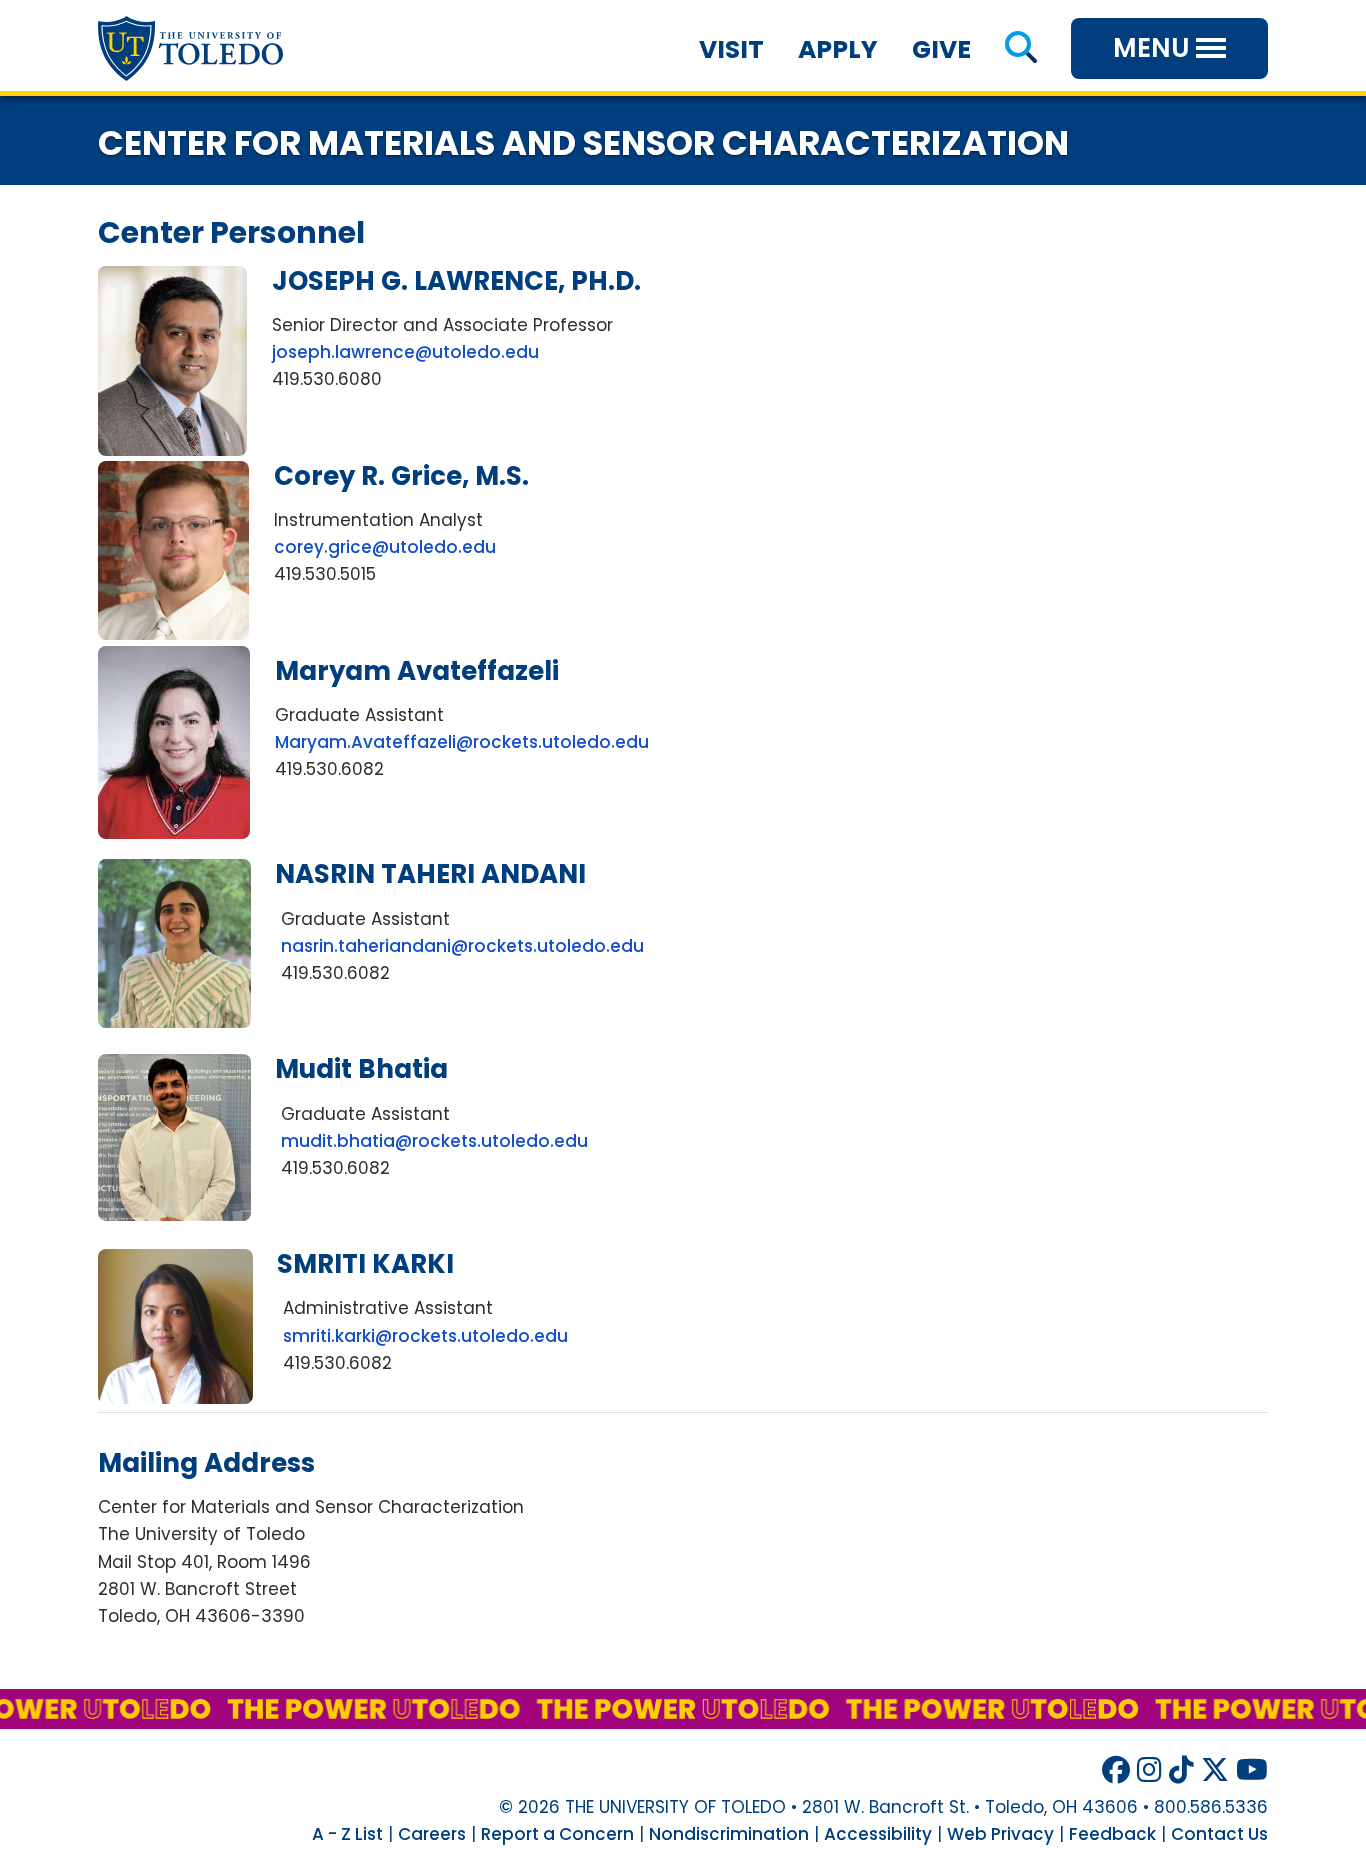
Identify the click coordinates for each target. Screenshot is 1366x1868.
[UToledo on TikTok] (1181, 1770)
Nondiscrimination (729, 1834)
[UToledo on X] (1215, 1770)
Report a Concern (557, 1834)
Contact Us (1219, 1834)
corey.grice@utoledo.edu (385, 547)
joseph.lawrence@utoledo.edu (405, 352)
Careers (432, 1834)
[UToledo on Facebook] (1116, 1770)
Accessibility (878, 1834)
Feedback (1112, 1834)
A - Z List (347, 1834)
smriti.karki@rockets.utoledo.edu (425, 1336)
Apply (838, 49)
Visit (731, 49)
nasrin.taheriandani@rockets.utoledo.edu (462, 946)
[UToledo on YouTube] (1252, 1770)
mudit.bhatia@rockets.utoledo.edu (434, 1141)
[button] (1020, 49)
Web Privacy (1000, 1834)
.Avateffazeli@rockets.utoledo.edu (462, 742)
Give (941, 49)
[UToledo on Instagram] (1149, 1770)
